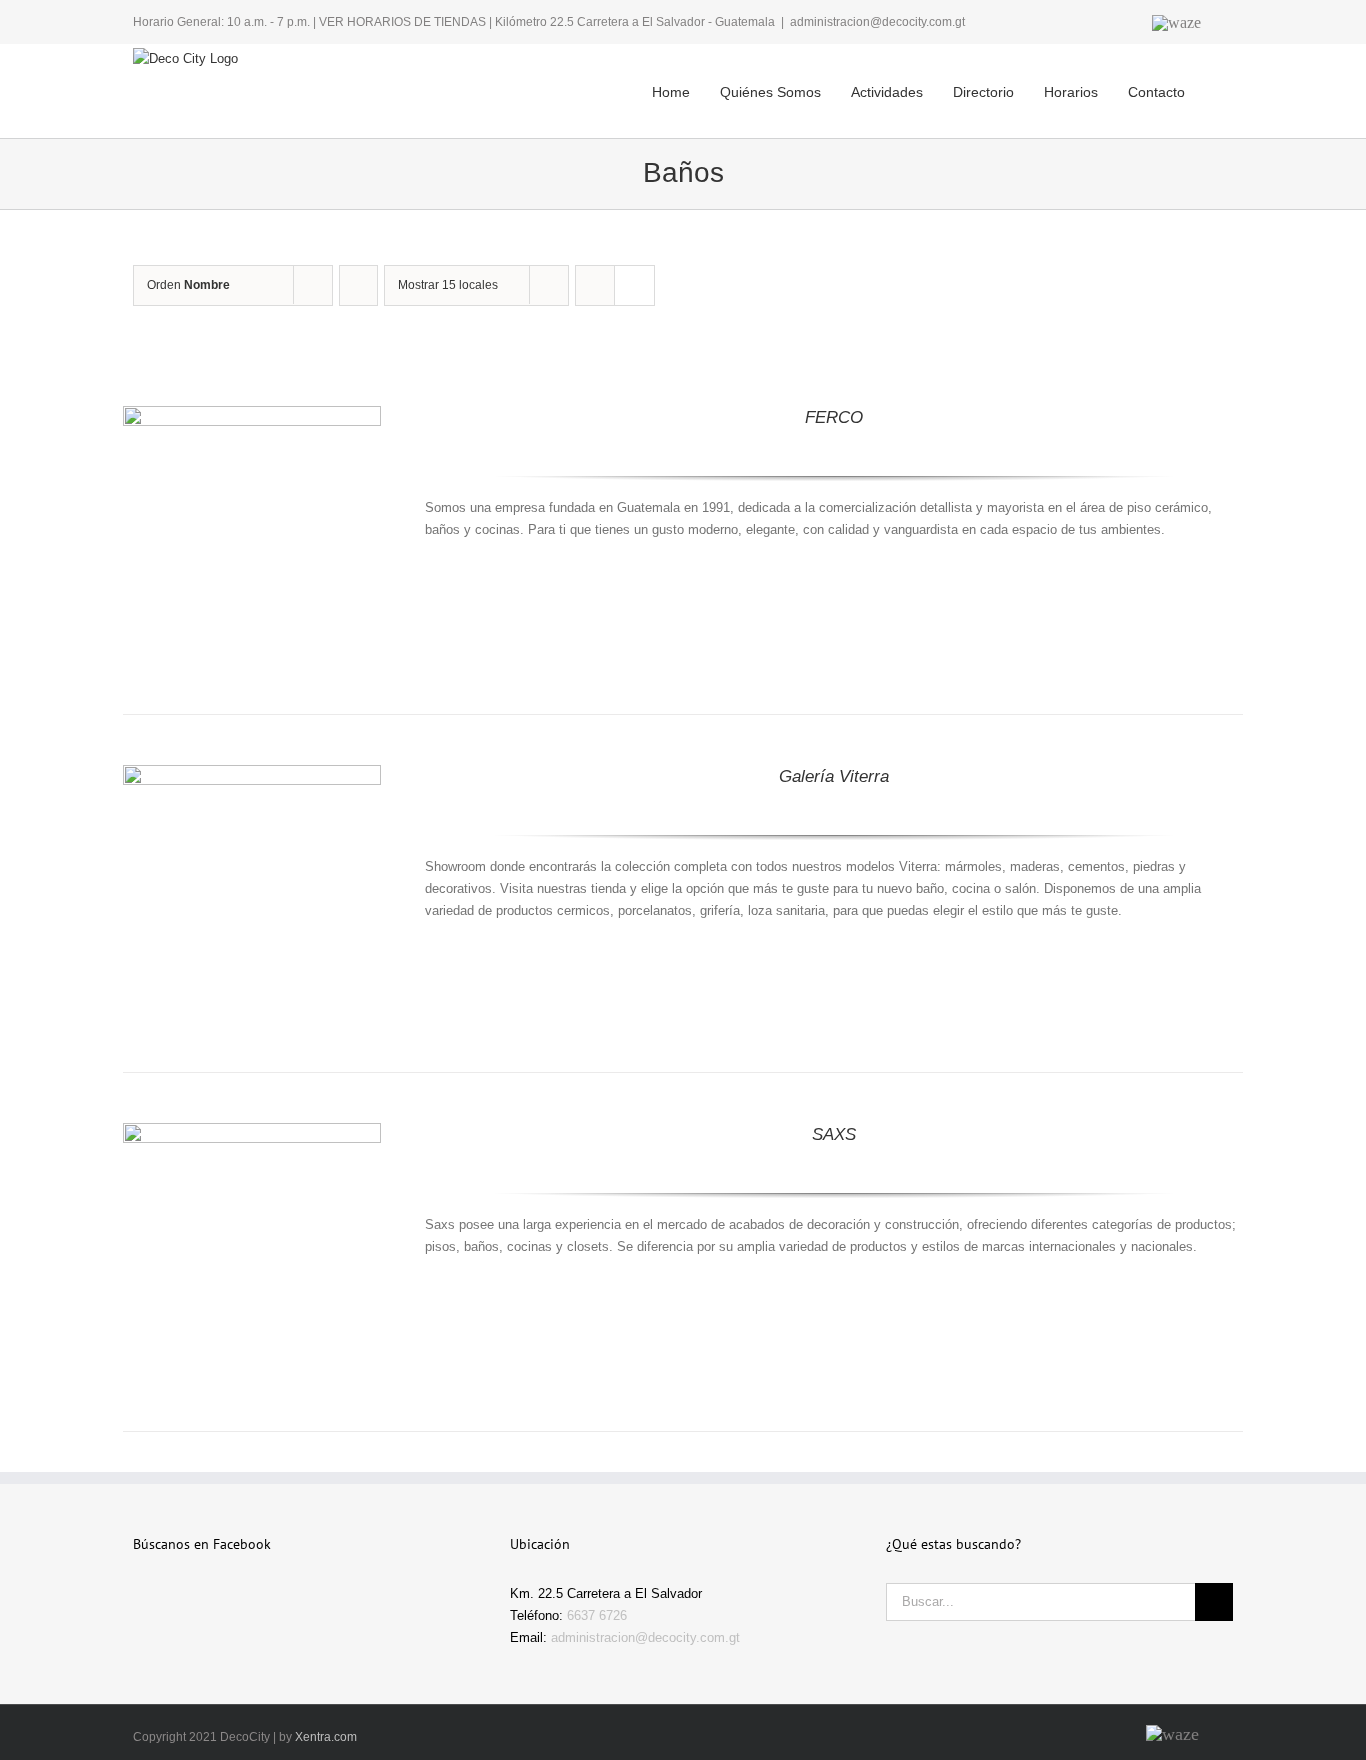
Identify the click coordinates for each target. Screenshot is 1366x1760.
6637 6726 (597, 1615)
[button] (1205, 76)
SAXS (834, 1134)
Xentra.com (326, 1737)
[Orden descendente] (358, 285)
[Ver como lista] (634, 285)
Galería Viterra (834, 776)
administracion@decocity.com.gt (877, 22)
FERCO (834, 417)
